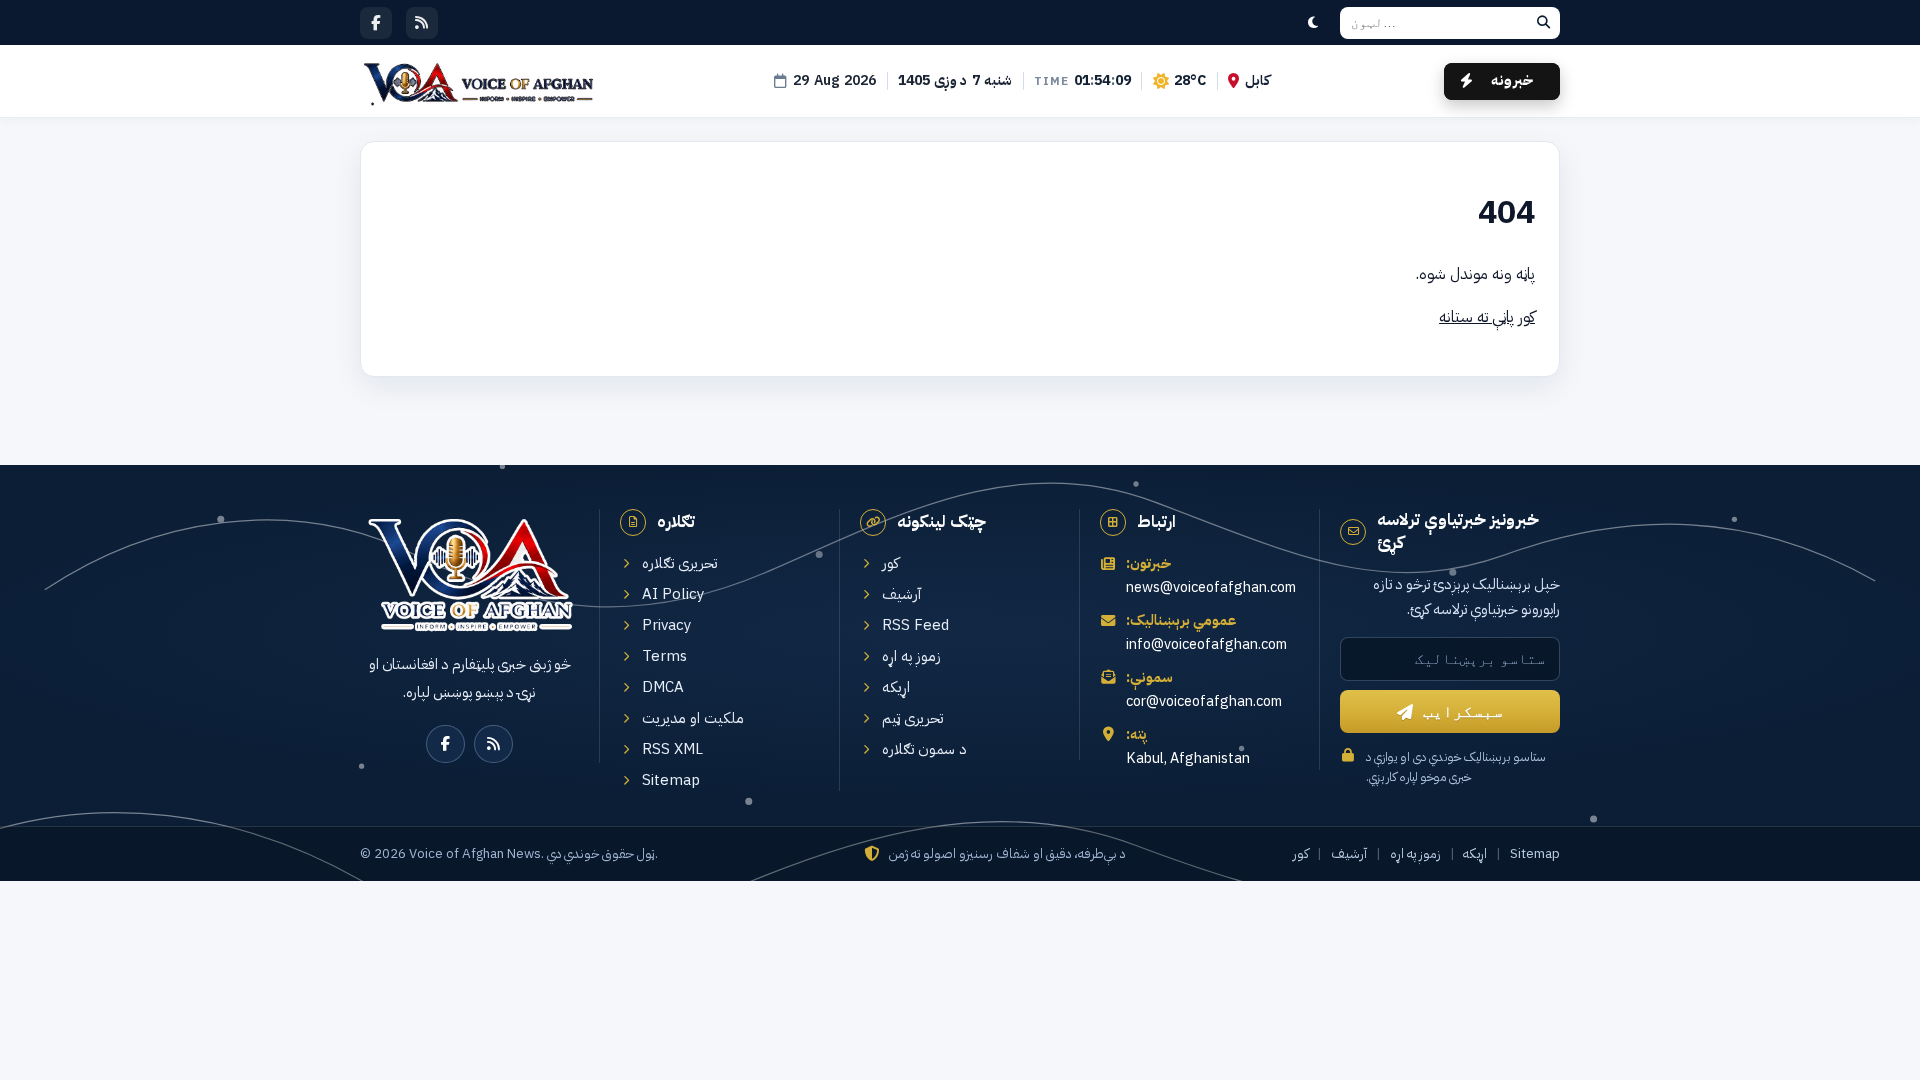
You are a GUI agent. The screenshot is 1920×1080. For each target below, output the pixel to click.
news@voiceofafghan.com (1211, 587)
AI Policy (673, 594)
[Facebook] (376, 23)
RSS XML (672, 749)
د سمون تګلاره (924, 749)
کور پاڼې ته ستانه (1487, 317)
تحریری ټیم (912, 718)
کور (890, 563)
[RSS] (422, 23)
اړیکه (896, 687)
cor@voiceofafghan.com (1204, 701)
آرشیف (901, 594)
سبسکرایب (1463, 711)
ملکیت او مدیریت (693, 718)
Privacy (667, 625)
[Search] (1543, 23)
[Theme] (1313, 23)
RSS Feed (915, 625)
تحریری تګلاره (679, 563)
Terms (664, 656)
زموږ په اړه (911, 656)
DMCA (663, 687)
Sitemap (671, 780)
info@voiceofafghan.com (1206, 644)
